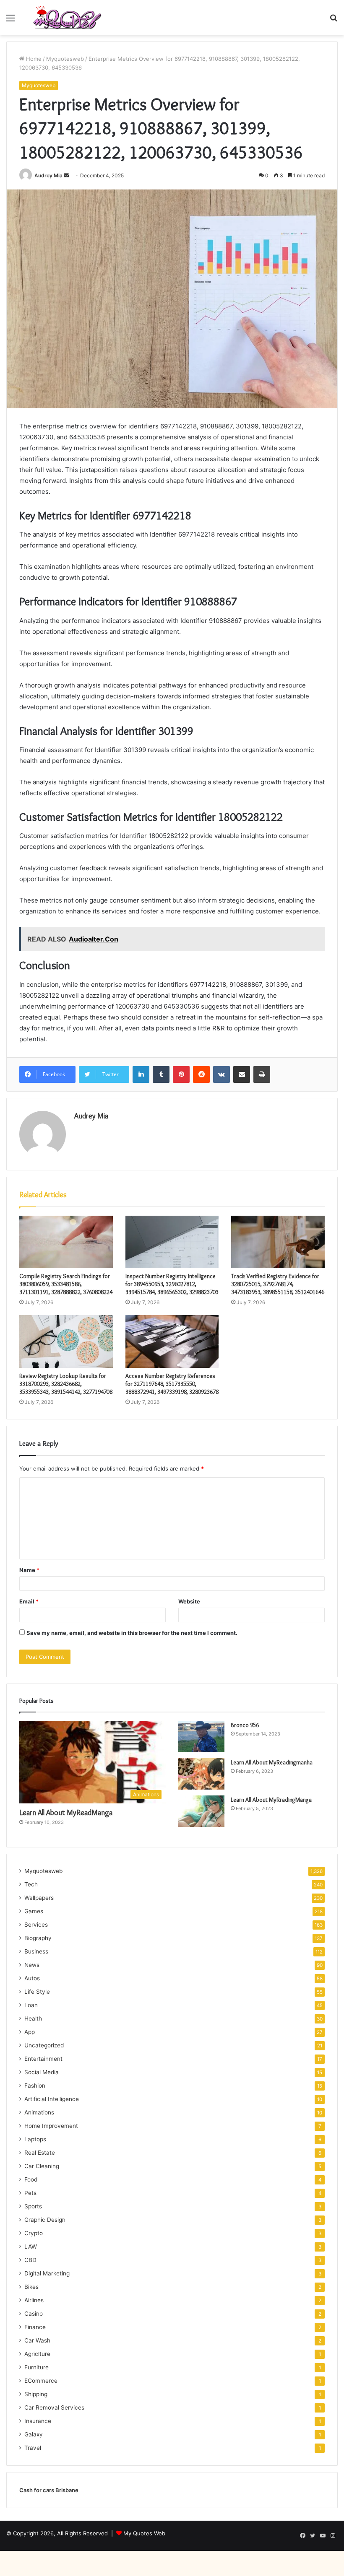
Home (33, 59)
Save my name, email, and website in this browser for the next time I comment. (132, 1633)
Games (34, 1911)
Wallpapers (39, 1898)
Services (36, 1925)
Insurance (38, 2421)
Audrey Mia (48, 175)
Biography (38, 1938)
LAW (31, 2247)
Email (29, 1601)
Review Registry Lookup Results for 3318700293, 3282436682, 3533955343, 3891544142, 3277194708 (66, 1384)
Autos (32, 1978)
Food (31, 2179)
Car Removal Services (54, 2407)
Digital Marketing (47, 2273)
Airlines (34, 2300)
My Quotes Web (144, 2533)
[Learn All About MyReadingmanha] (201, 1774)
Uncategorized (44, 2045)
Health (33, 2018)
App (30, 2032)
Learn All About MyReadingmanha (272, 1762)
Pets (30, 2193)
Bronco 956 (245, 1725)
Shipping (36, 2394)
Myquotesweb (65, 59)
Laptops (35, 2139)
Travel (33, 2448)
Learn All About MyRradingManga (271, 1800)
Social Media (42, 2072)
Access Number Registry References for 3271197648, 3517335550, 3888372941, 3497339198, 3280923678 (172, 1384)
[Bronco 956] (201, 1737)
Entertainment (43, 2059)
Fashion (35, 2086)
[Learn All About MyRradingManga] (201, 1811)
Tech (31, 1884)
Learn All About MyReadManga (66, 1813)
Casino (34, 2314)
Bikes (31, 2287)
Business (36, 1951)
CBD (30, 2260)
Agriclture (37, 2354)
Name (29, 1570)
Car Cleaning (42, 2166)
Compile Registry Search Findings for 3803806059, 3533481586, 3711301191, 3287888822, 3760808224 (66, 1284)
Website (189, 1601)
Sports (33, 2206)
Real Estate (40, 2153)
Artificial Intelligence (52, 2099)
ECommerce (41, 2381)
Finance (35, 2327)
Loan (31, 2005)
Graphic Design (45, 2220)
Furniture (36, 2367)
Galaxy (34, 2434)
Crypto (34, 2233)
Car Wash (37, 2340)
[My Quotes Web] (67, 18)
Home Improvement (51, 2126)
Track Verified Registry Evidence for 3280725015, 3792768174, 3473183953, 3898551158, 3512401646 (278, 1284)
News (32, 1965)
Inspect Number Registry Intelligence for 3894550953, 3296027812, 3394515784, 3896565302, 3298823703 (172, 1284)
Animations (39, 2112)
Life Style (37, 1992)
